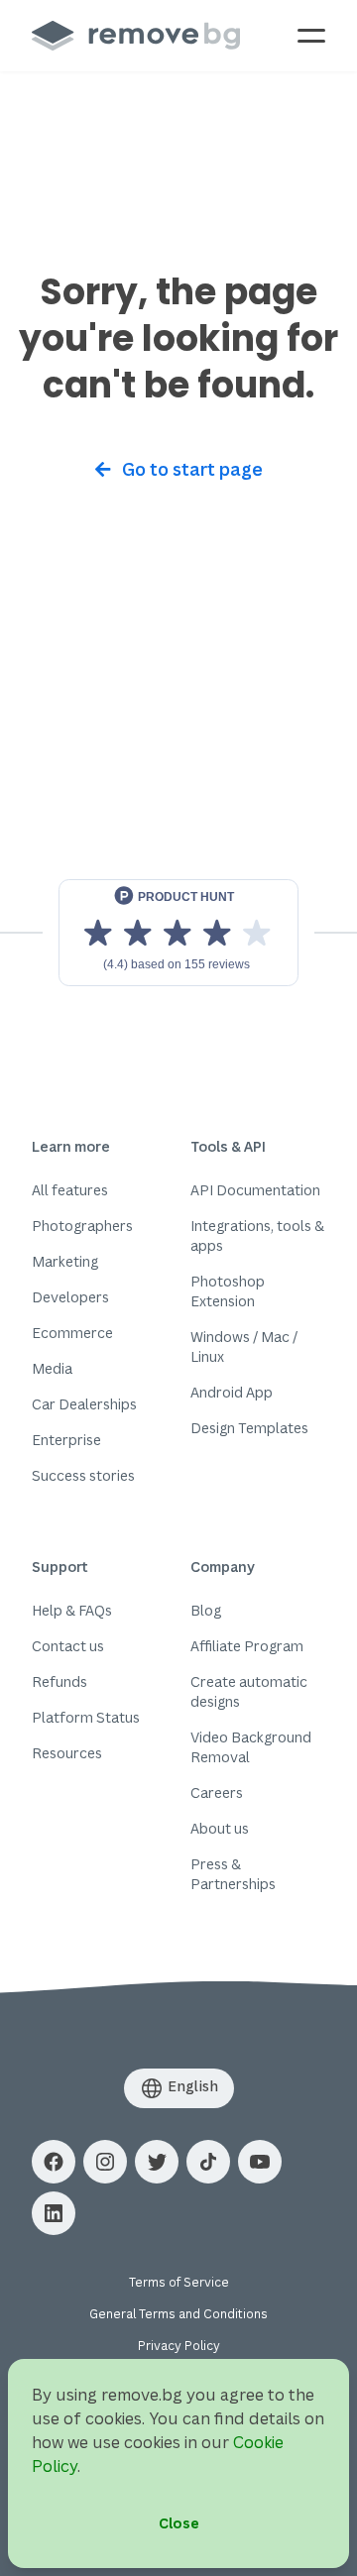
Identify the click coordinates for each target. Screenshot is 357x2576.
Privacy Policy (179, 2346)
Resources (67, 1753)
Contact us (68, 1646)
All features (70, 1190)
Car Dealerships (84, 1404)
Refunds (59, 1681)
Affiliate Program (247, 1646)
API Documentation (255, 1190)
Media (52, 1368)
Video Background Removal (251, 1747)
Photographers (82, 1226)
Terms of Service (179, 2282)
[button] (54, 2162)
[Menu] (311, 36)
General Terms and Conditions (178, 2314)
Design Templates (249, 1428)
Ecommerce (72, 1333)
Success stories (83, 1475)
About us (220, 1828)
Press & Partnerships (233, 1874)
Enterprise (66, 1440)
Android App (232, 1392)
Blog (206, 1610)
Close (179, 2523)
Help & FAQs (72, 1610)
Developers (70, 1297)
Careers (217, 1792)
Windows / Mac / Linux (244, 1346)
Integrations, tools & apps (257, 1235)
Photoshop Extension (228, 1291)
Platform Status (86, 1717)
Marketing (65, 1261)
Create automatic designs (249, 1691)
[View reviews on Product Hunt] (178, 933)
